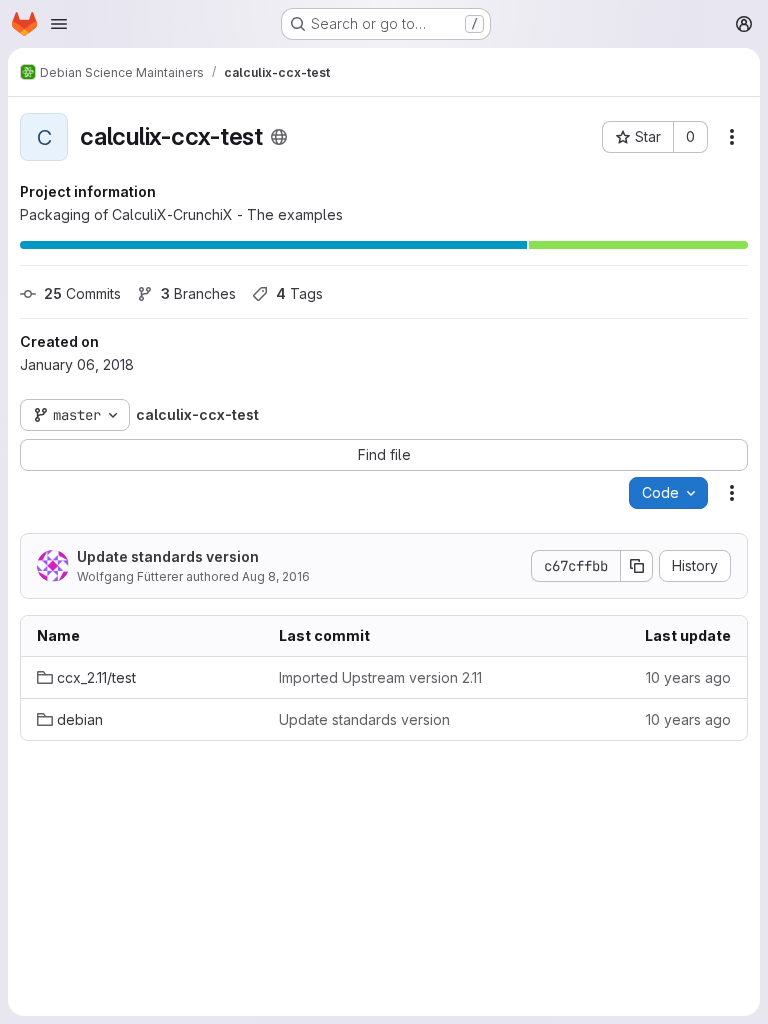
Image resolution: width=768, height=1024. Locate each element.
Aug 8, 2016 (276, 576)
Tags (299, 293)
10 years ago (688, 677)
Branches (198, 293)
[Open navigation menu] (59, 24)
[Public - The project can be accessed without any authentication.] (279, 137)
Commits (82, 293)
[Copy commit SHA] (637, 566)
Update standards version (168, 556)
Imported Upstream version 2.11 (380, 677)
